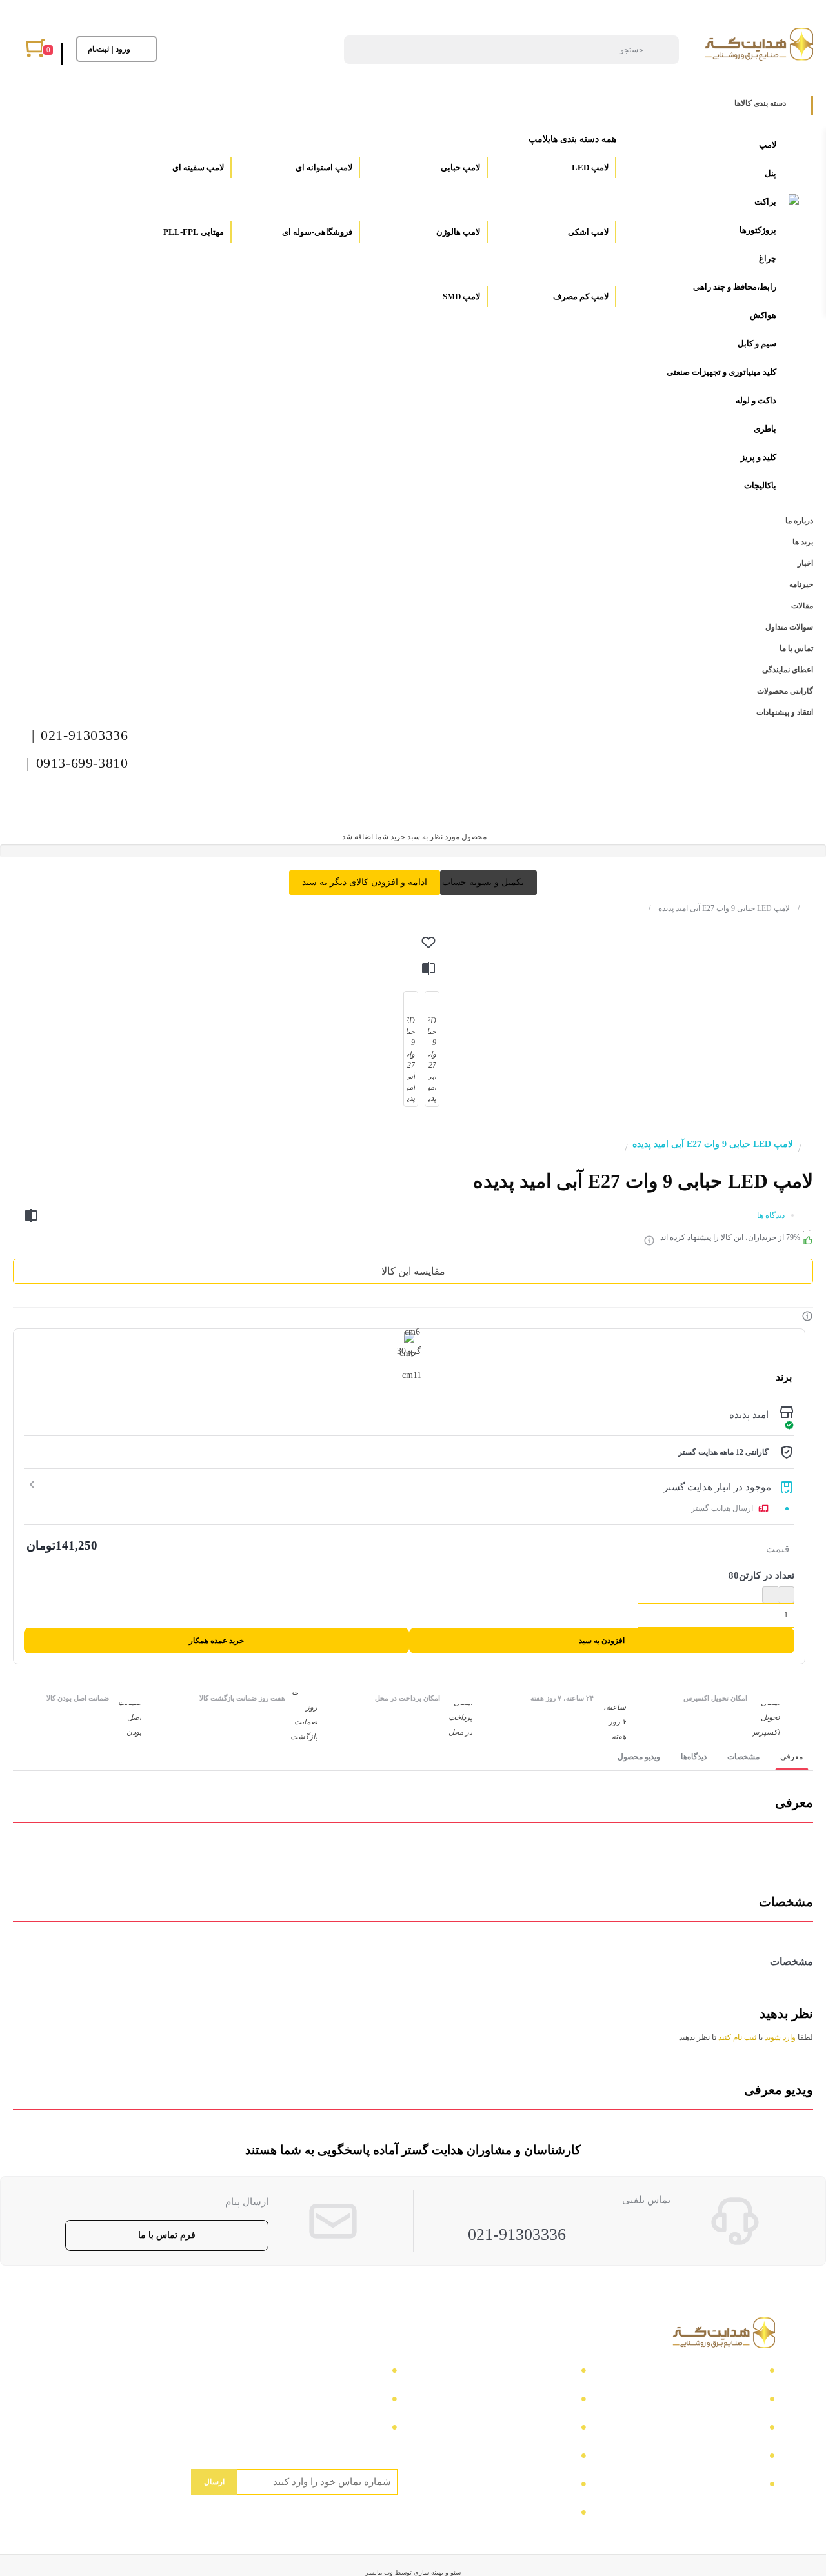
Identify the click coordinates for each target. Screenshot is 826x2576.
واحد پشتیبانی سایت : (337, 2401)
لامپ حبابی (459, 167)
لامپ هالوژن (457, 232)
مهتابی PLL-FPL (193, 232)
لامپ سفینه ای (197, 167)
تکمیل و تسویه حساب (483, 882)
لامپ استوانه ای (323, 167)
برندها (747, 2486)
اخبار (749, 2429)
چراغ (768, 258)
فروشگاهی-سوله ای (316, 232)
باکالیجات (760, 485)
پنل (771, 173)
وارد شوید (780, 2037)
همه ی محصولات (534, 2401)
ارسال (214, 2482)
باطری (765, 429)
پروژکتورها (758, 230)
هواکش (763, 315)
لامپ (768, 145)
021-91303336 (517, 2234)
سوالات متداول (727, 2458)
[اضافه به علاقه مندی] (428, 943)
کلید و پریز (759, 457)
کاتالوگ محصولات (531, 2429)
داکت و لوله (756, 400)
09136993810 (353, 2429)
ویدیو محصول (639, 1757)
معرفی (791, 1757)
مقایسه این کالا (413, 1271)
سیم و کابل (757, 344)
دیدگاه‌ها (694, 1757)
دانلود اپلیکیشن (539, 2458)
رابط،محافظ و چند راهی (735, 287)
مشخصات (743, 1757)
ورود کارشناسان (535, 2514)
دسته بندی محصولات (526, 2372)
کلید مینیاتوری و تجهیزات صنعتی (721, 372)
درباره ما (740, 2401)
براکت (765, 202)
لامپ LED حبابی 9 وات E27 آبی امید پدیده (719, 908)
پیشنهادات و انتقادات (527, 2486)
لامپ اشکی (587, 232)
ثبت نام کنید (737, 2037)
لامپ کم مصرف (580, 296)
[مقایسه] (428, 968)
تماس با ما (737, 2372)
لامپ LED (589, 167)
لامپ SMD (460, 296)
